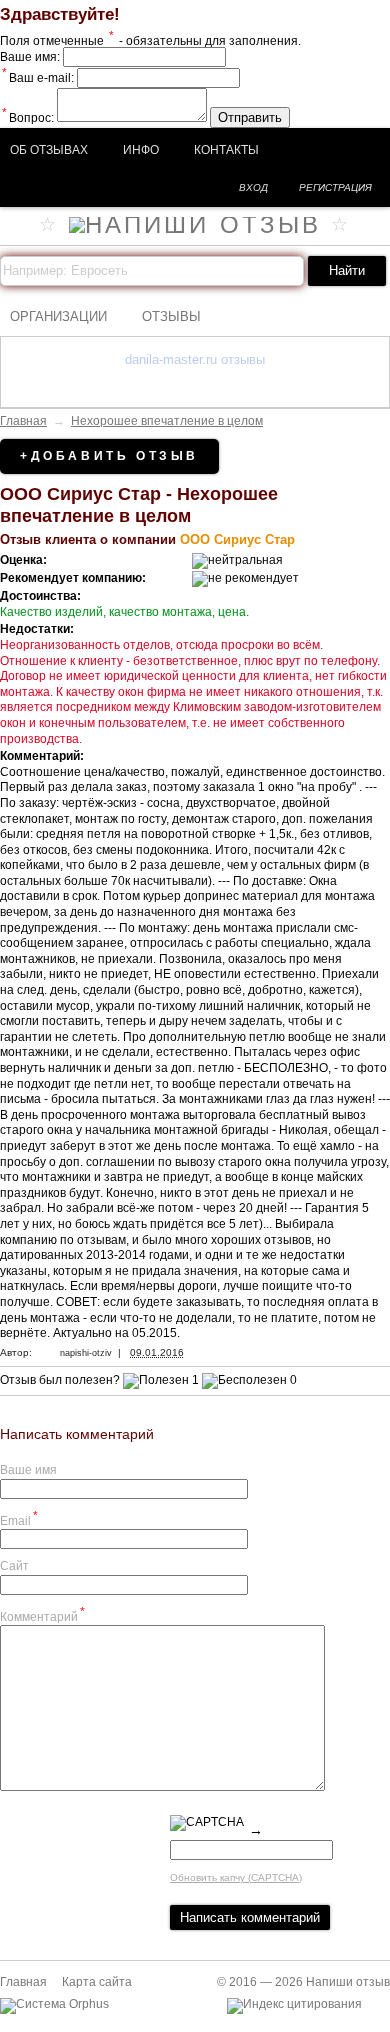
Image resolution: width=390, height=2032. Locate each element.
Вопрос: (28, 118)
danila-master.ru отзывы (195, 359)
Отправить (250, 117)
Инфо (141, 150)
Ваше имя (28, 1470)
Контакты (226, 150)
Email (19, 1518)
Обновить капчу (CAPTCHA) (236, 1877)
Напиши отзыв (348, 1982)
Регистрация (335, 187)
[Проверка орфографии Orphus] (54, 2004)
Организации (58, 316)
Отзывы (171, 316)
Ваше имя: (30, 57)
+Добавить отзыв (109, 456)
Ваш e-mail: (38, 78)
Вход (253, 187)
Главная (23, 421)
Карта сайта (97, 1982)
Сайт (14, 1566)
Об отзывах (49, 150)
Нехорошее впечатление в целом (167, 421)
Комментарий (42, 1614)
